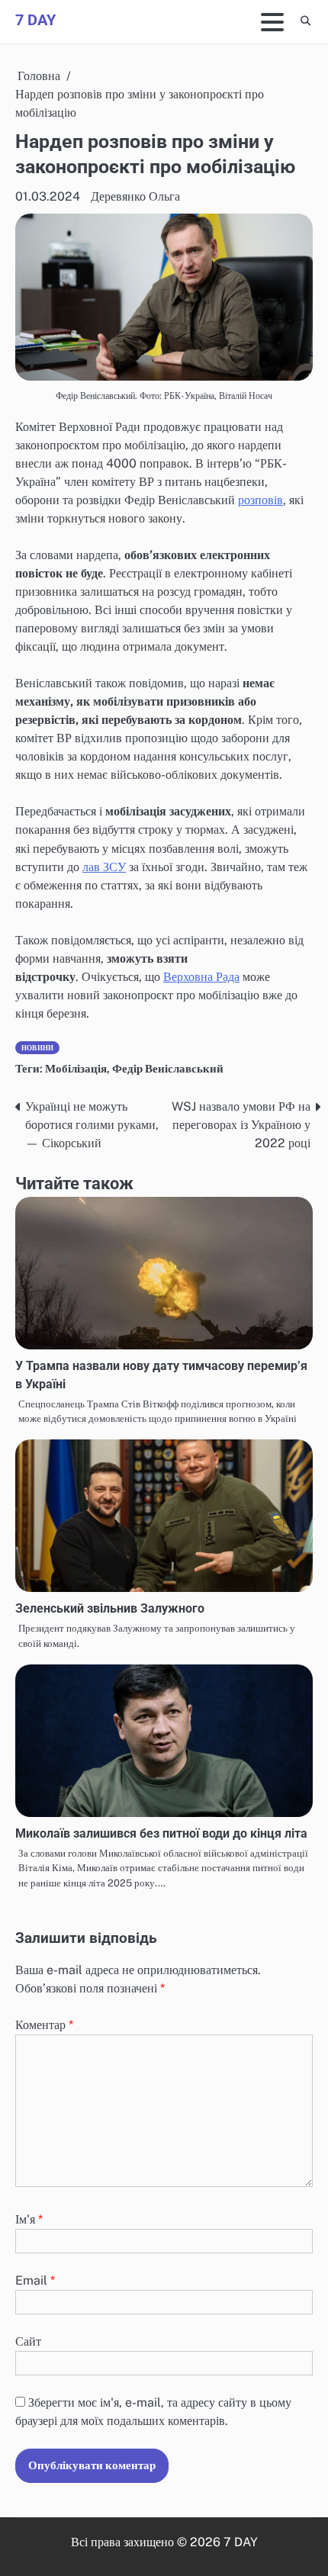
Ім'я (29, 2219)
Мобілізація (76, 1068)
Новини (37, 1048)
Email (35, 2280)
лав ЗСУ (104, 867)
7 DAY (35, 20)
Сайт (28, 2341)
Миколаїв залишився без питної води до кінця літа (163, 1833)
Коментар (44, 2025)
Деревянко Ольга (135, 196)
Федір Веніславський (168, 1068)
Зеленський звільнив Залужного (110, 1608)
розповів (260, 500)
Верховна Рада (201, 977)
